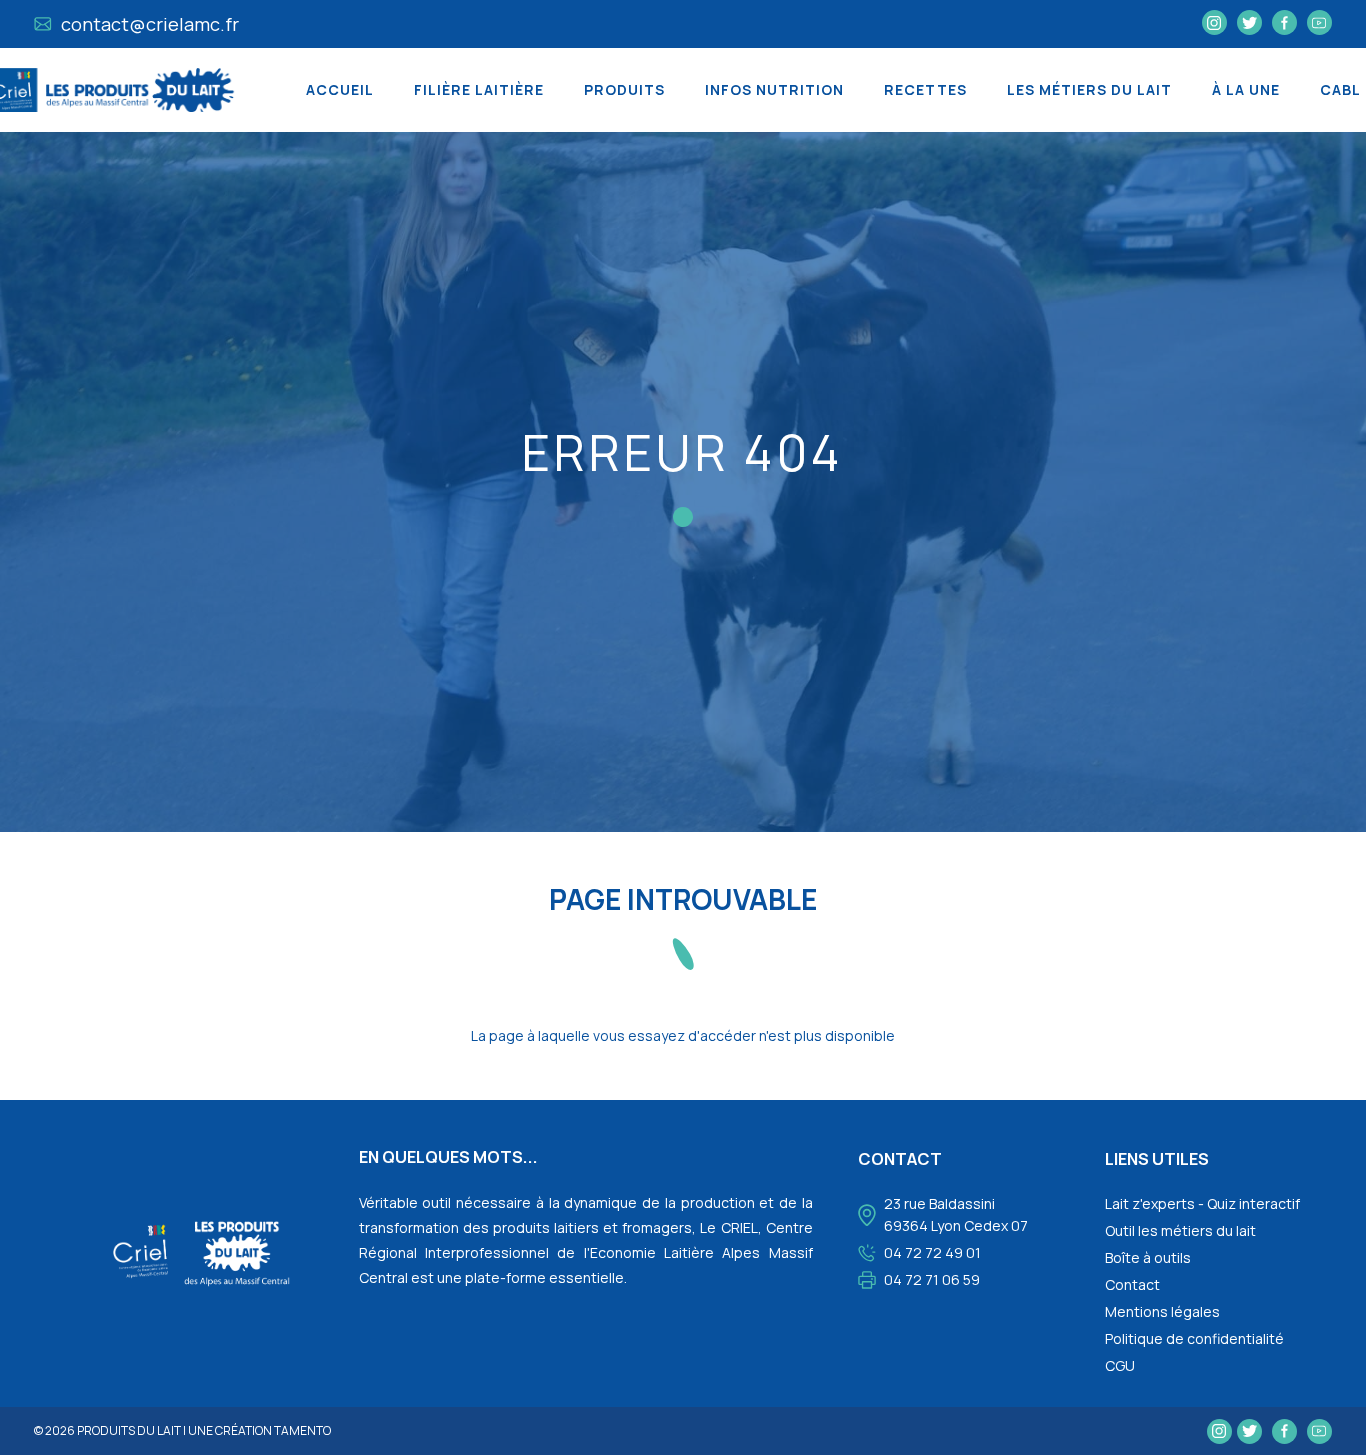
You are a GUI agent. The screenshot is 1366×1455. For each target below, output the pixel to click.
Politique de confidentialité (1194, 1338)
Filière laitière (479, 89)
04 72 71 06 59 (932, 1279)
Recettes (925, 89)
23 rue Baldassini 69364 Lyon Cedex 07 (956, 1214)
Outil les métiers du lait (1180, 1230)
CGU (1120, 1365)
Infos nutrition (774, 89)
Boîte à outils (1148, 1257)
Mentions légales (1162, 1311)
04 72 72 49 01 (932, 1252)
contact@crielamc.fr (148, 24)
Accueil (340, 89)
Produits (624, 89)
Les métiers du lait (1089, 89)
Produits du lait (129, 1430)
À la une (1246, 89)
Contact (1132, 1284)
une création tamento (259, 1430)
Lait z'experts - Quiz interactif (1202, 1203)
